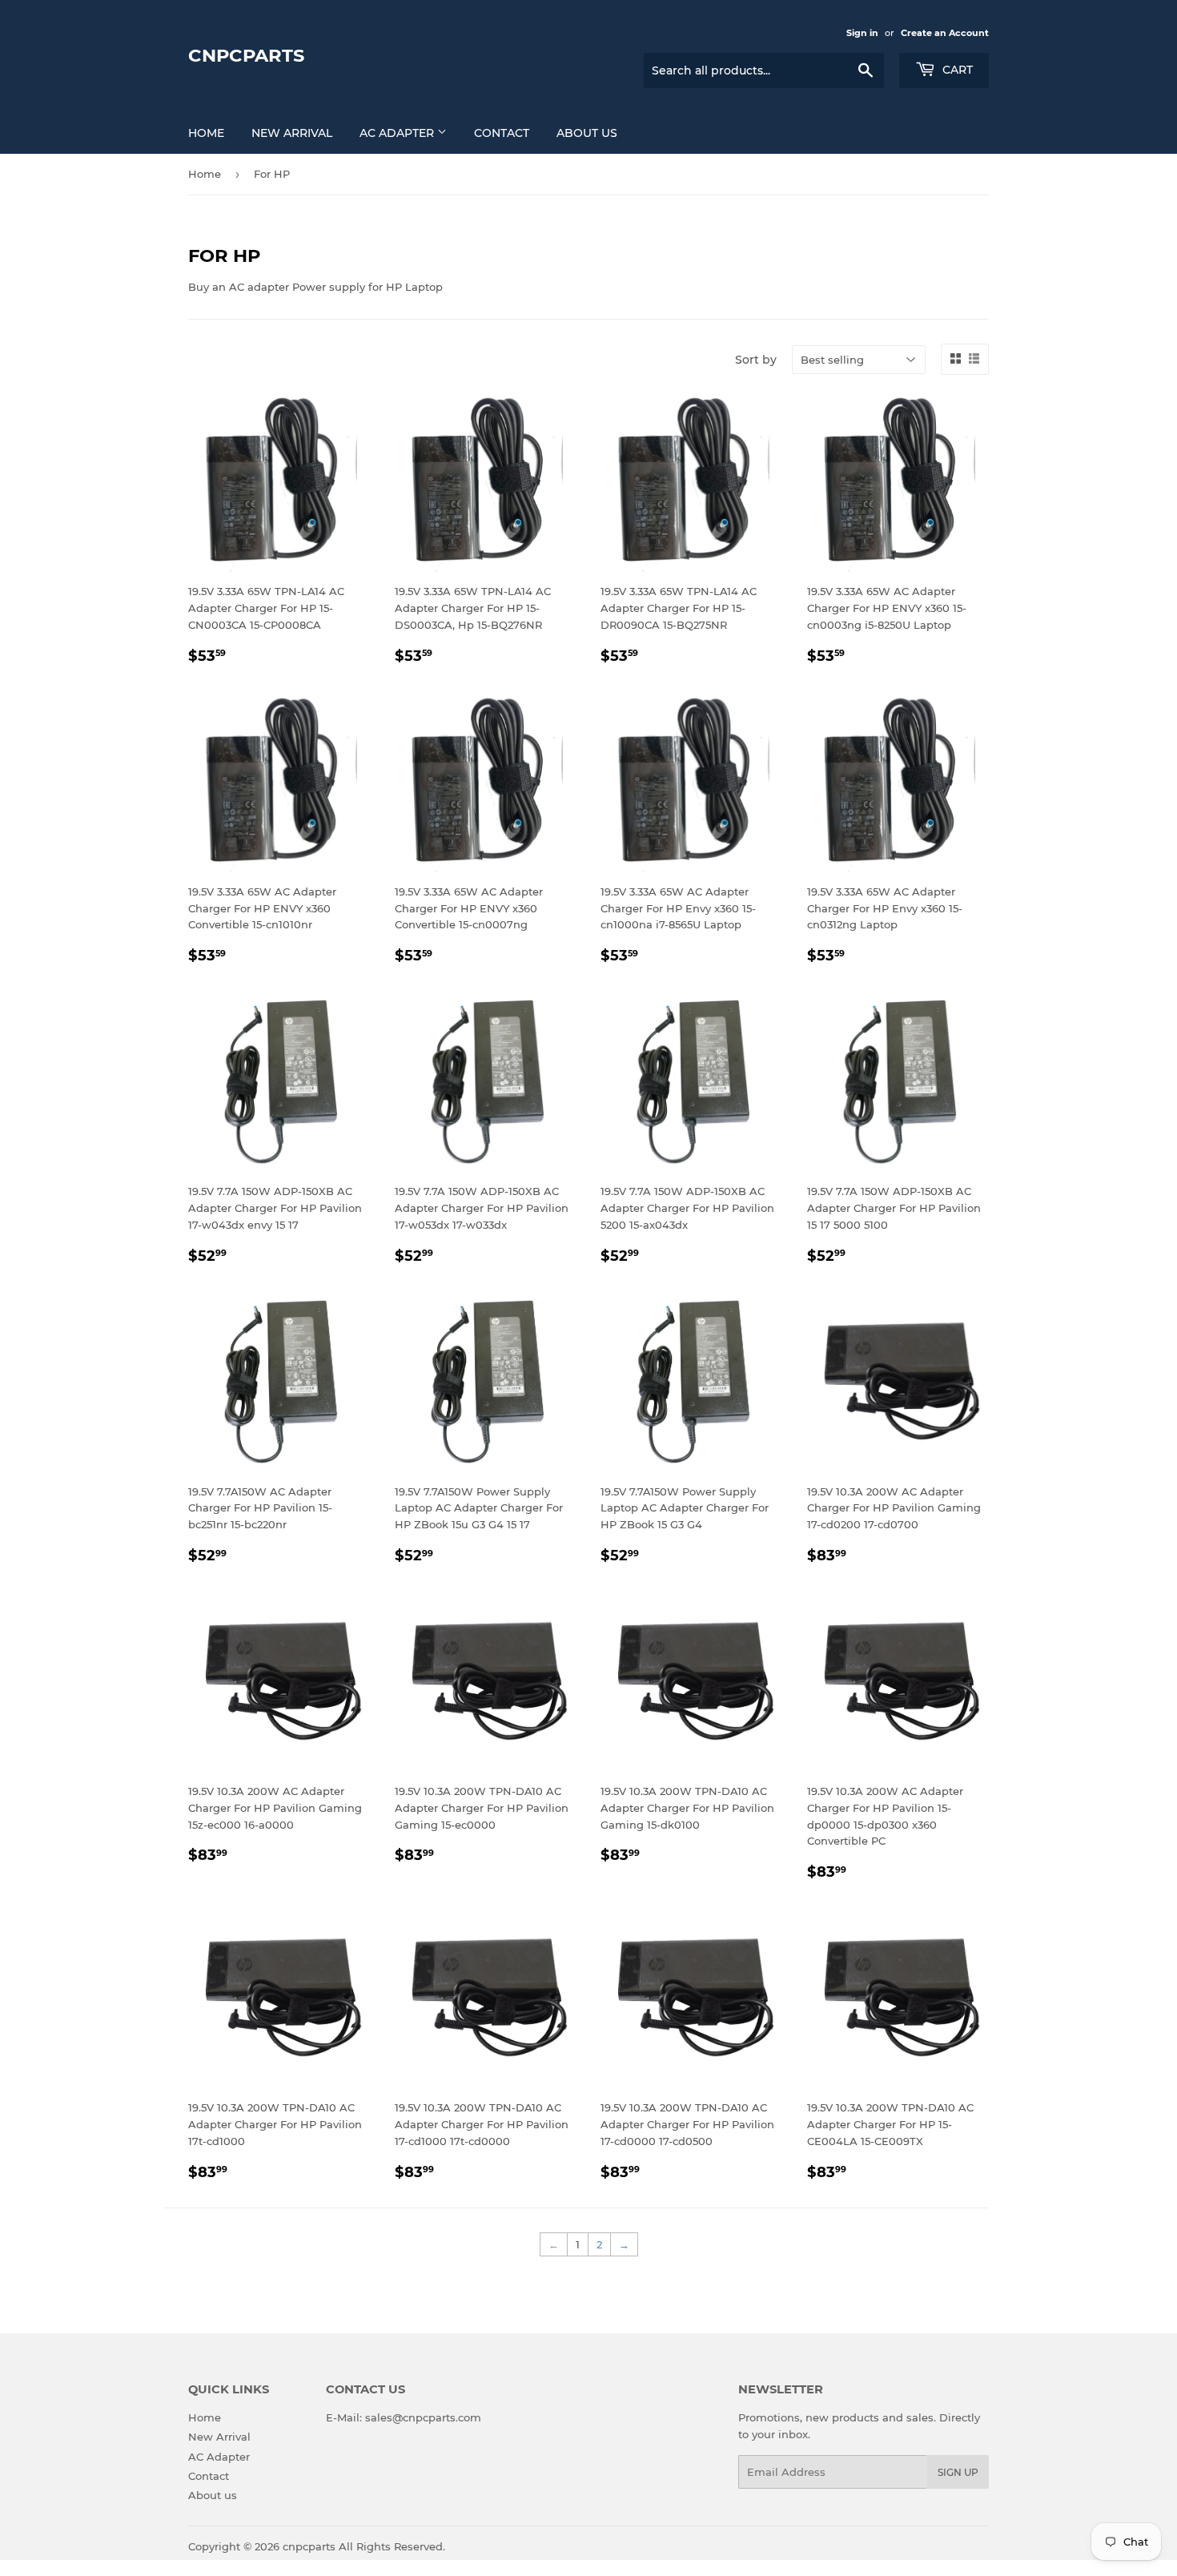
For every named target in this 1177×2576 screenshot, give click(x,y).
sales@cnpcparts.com (423, 2417)
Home (206, 133)
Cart (956, 70)
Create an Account (945, 33)
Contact (502, 133)
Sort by (756, 360)
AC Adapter (398, 133)
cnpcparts (246, 55)
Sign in (862, 33)
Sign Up (958, 2472)
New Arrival (292, 133)
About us (587, 133)
